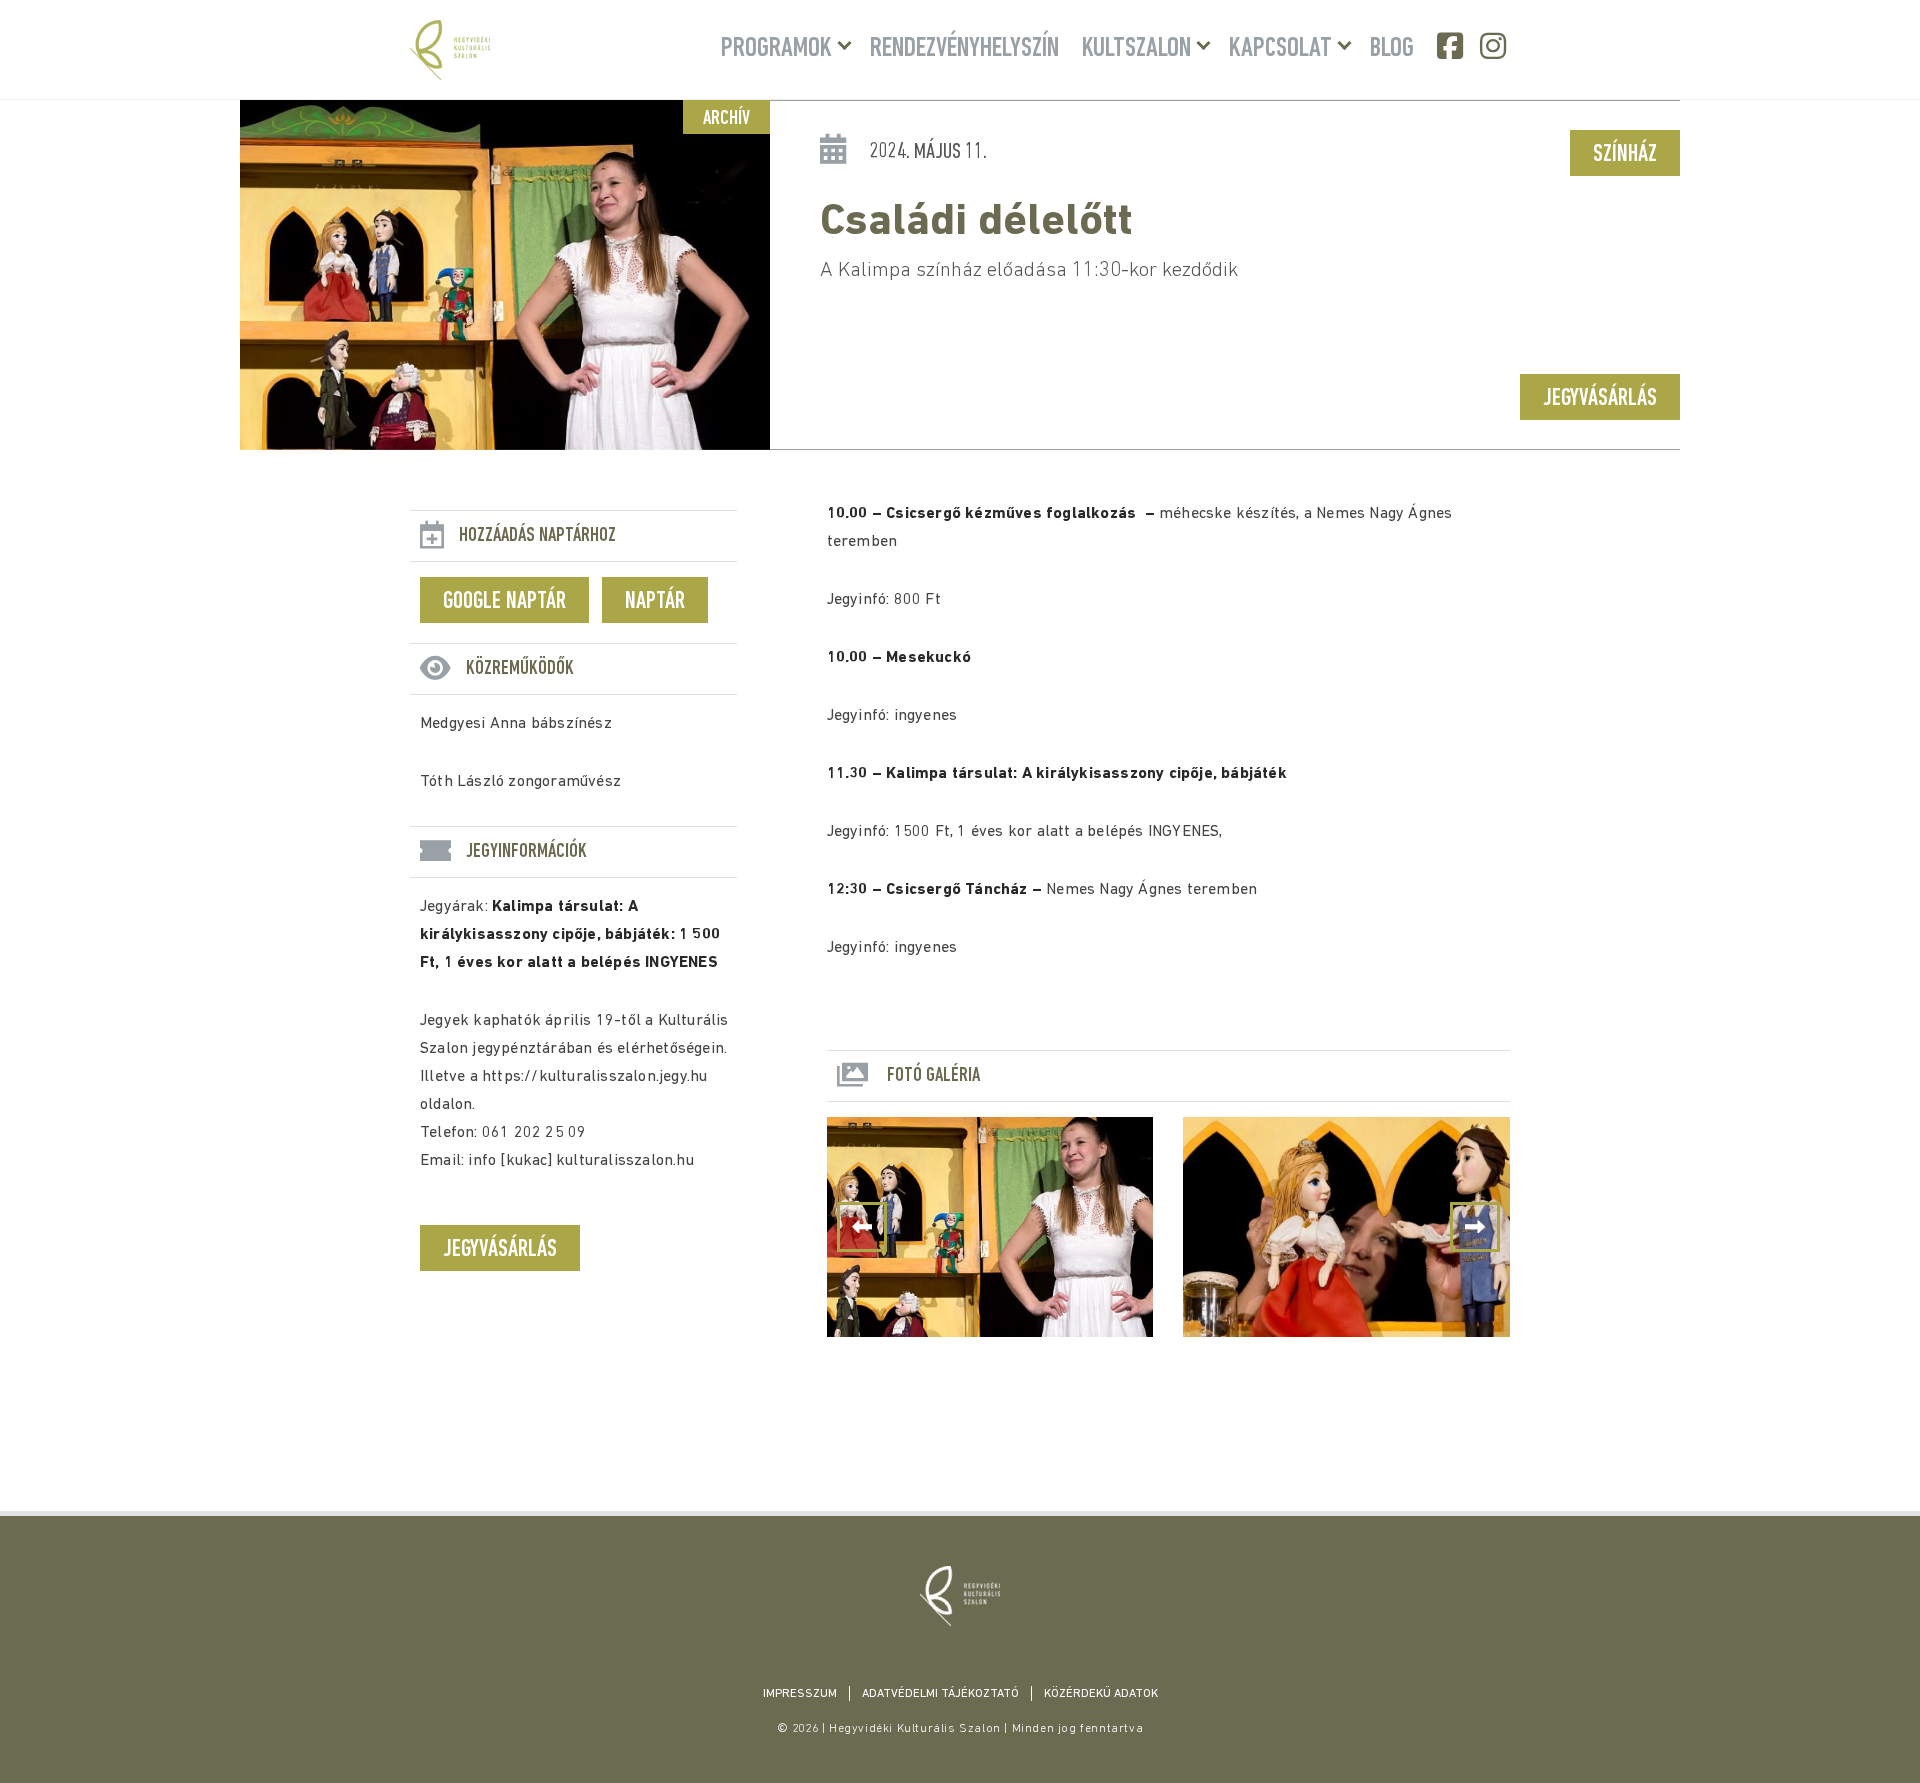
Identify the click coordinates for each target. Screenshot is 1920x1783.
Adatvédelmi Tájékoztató (940, 1694)
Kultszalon (1136, 49)
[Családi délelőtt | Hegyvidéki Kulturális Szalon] (960, 1596)
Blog (1392, 49)
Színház (1625, 155)
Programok (776, 49)
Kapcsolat (1280, 49)
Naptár (655, 602)
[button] (1475, 1227)
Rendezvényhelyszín (964, 49)
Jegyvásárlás (1600, 399)
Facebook (1452, 46)
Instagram (1495, 46)
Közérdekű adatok (1101, 1694)
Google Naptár (504, 602)
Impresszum (800, 1694)
